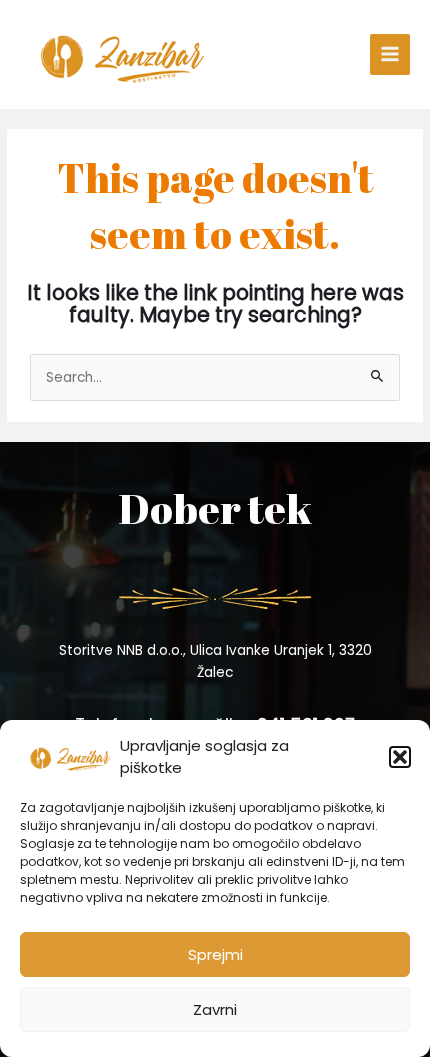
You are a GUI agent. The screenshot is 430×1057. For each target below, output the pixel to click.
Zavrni (215, 1009)
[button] (400, 757)
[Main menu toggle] (390, 54)
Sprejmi (215, 954)
